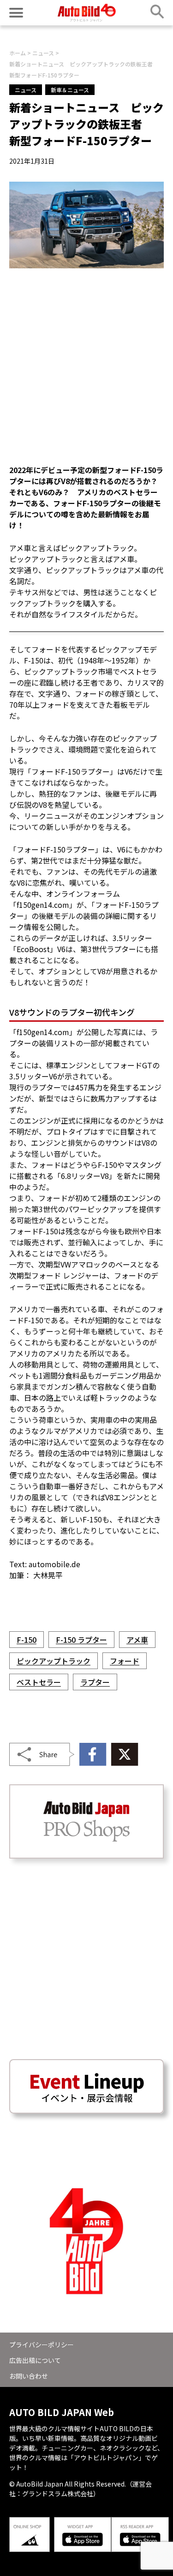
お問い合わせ (29, 2376)
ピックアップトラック (54, 1661)
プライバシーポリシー (42, 2345)
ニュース (26, 90)
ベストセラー (39, 1682)
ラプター (95, 1682)
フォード (125, 1661)
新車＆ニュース (70, 90)
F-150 (27, 1640)
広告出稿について (35, 2360)
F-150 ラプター (81, 1640)
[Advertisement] (86, 366)
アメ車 (137, 1640)
